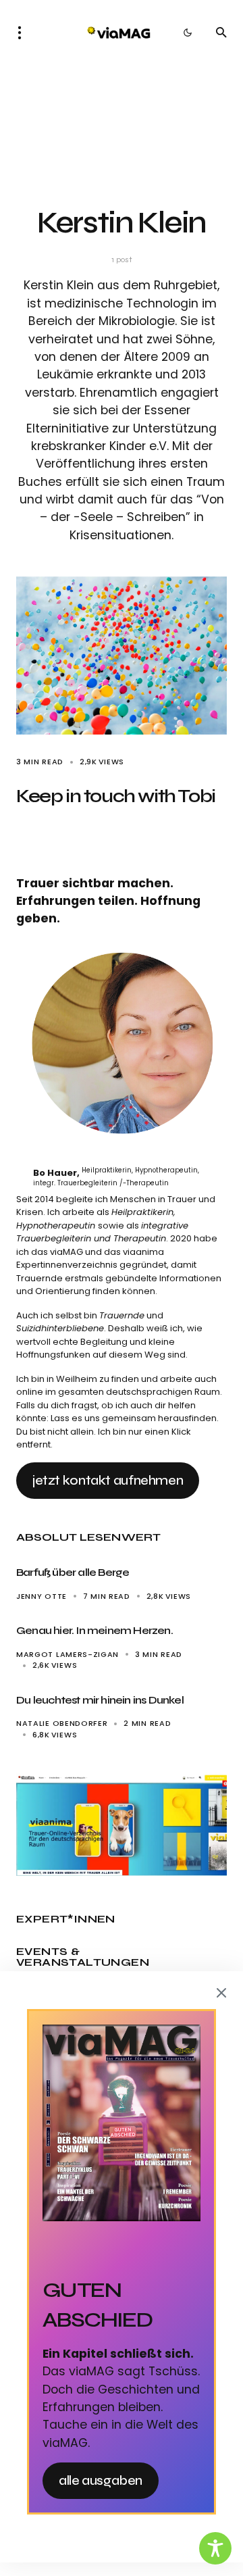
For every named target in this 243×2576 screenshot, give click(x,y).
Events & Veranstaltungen (83, 1957)
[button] (24, 32)
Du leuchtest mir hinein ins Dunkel (100, 1700)
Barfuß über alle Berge (74, 1572)
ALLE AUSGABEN (101, 2480)
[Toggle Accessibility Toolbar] (215, 2548)
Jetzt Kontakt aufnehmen (108, 1480)
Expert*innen (66, 1919)
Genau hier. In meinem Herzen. (94, 1630)
